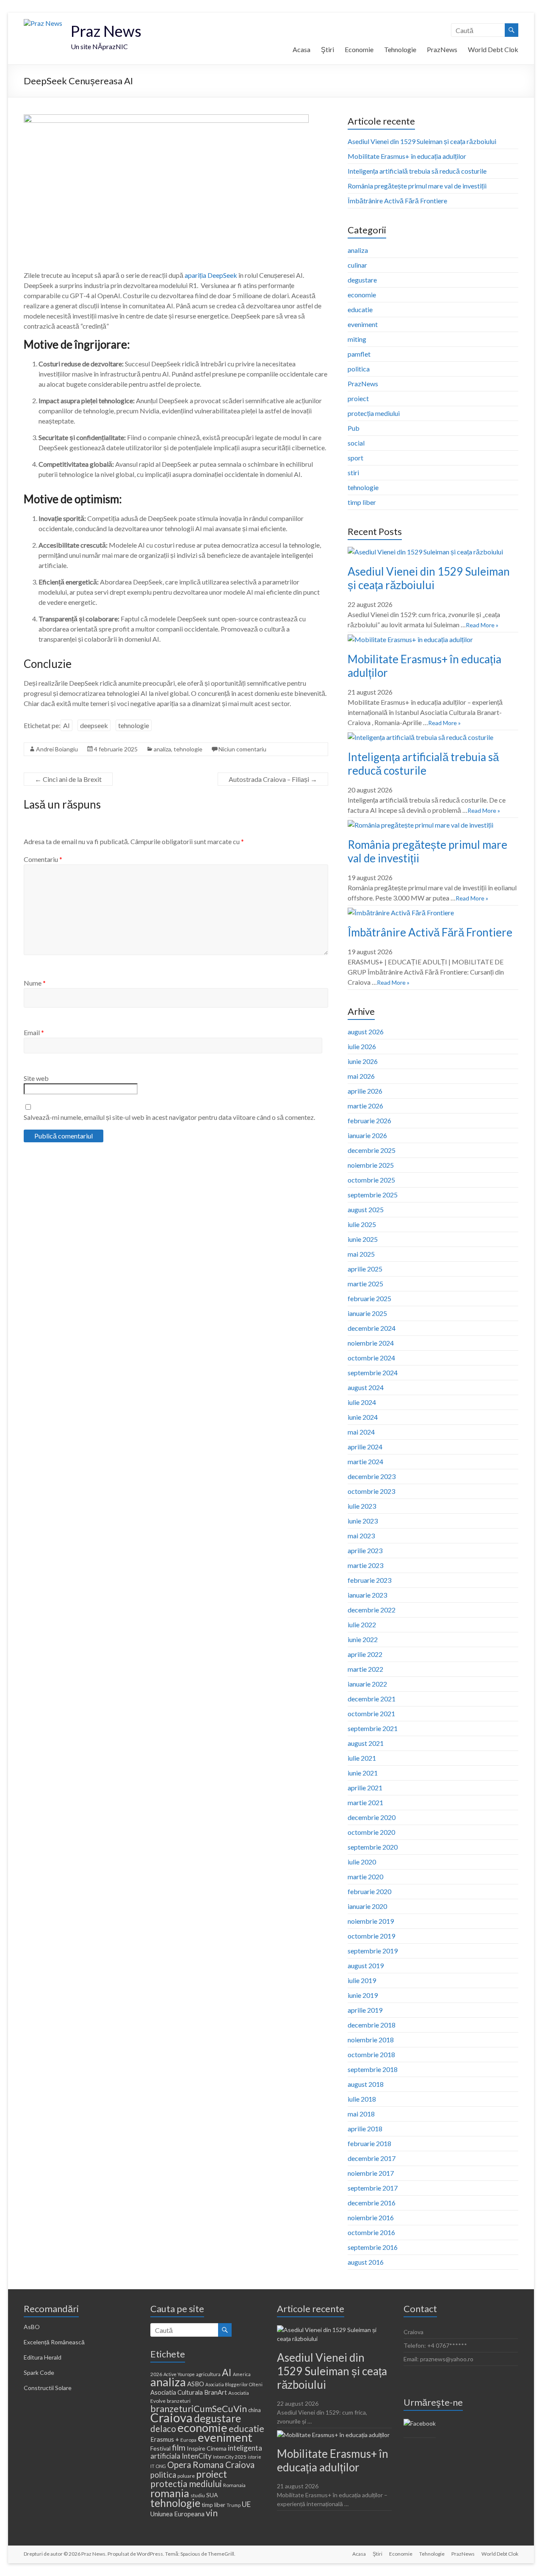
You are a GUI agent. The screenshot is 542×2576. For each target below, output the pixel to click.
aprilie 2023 (365, 1550)
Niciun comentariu (242, 749)
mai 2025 (361, 1254)
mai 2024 (361, 1432)
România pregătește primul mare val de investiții (417, 186)
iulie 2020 (362, 1862)
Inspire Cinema (207, 2448)
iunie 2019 (363, 1995)
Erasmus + (165, 2439)
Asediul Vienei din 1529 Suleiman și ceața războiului (422, 141)
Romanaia (234, 2485)
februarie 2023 (369, 1580)
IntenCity (197, 2456)
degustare (362, 280)
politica (359, 369)
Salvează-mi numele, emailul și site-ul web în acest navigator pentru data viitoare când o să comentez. (169, 1117)
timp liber (362, 502)
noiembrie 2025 (371, 1165)
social (356, 443)
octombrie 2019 (371, 1936)
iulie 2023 (362, 1506)
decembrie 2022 (372, 1610)
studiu (198, 2495)
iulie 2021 (362, 1758)
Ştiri (328, 49)
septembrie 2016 (373, 2247)
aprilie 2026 (365, 1091)
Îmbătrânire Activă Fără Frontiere (397, 201)
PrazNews (442, 49)
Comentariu (43, 859)
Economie (359, 49)
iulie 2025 (362, 1224)
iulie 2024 (362, 1402)
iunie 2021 (363, 1773)
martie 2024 (365, 1461)
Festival (160, 2448)
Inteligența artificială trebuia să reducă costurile (417, 171)
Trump (234, 2505)
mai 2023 (361, 1536)
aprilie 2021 (365, 1788)
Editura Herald (43, 2357)
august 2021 (366, 1743)
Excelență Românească (54, 2342)
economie (362, 295)
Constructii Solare (48, 2388)
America (242, 2374)
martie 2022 (365, 1669)
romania (170, 2493)
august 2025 (366, 1209)
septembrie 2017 (373, 2188)
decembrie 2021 (372, 1699)
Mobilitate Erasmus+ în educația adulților (407, 156)
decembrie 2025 (372, 1150)
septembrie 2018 (373, 2069)
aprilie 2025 (365, 1269)
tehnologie (134, 725)
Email (34, 1032)
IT (152, 2466)
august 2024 (366, 1387)
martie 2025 (365, 1284)
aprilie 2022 (365, 1654)
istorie (254, 2457)
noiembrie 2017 (371, 2173)
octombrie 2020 (371, 1832)
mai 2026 (361, 1076)
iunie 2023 (363, 1521)
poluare (186, 2476)
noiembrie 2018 (371, 2040)
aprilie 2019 (365, 2010)
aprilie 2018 (365, 2129)
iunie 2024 (363, 1417)
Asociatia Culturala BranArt (189, 2392)
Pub (354, 428)
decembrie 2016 (372, 2203)
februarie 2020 (369, 1891)
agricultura (208, 2374)
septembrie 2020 (373, 1847)
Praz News (106, 31)
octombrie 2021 (371, 1713)
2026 (156, 2374)
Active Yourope (179, 2374)
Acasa (301, 49)
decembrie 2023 (372, 1476)
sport (355, 458)
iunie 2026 (363, 1061)
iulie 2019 (362, 1980)
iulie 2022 (362, 1625)
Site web (36, 1078)
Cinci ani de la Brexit (68, 779)
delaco (163, 2429)
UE (246, 2504)
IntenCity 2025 (230, 2457)
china (254, 2410)
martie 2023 (365, 1565)
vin (212, 2513)
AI (66, 725)
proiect (358, 398)
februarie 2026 (369, 1120)
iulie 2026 (362, 1046)
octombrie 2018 (371, 2054)
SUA (212, 2495)
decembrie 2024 (372, 1328)
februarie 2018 (369, 2143)
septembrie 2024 (373, 1372)
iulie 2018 (362, 2099)
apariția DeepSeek (211, 275)
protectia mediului (186, 2484)
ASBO (196, 2384)
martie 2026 (365, 1106)
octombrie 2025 (371, 1180)
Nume (35, 983)
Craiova (171, 2417)
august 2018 (366, 2084)
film (179, 2447)
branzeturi (179, 2401)
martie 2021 (365, 1802)
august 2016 (366, 2262)
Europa (188, 2440)
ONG (161, 2466)
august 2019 (366, 1965)
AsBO (32, 2327)
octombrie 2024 (371, 1358)
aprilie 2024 (365, 1447)
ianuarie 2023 (367, 1595)
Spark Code (39, 2372)
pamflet (359, 354)
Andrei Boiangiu (57, 749)
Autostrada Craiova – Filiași (273, 779)
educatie (360, 309)
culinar (357, 265)
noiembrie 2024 (371, 1343)
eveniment (363, 324)
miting (357, 339)
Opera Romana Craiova (211, 2465)
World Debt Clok (493, 49)
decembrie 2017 (372, 2158)
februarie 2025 (369, 1298)
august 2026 (366, 1032)
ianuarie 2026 (367, 1135)
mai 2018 (361, 2114)
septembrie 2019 (373, 1951)
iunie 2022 (363, 1639)
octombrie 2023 (371, 1491)
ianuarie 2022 (367, 1684)
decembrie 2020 (372, 1817)
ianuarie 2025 (367, 1313)
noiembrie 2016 (371, 2217)
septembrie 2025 (373, 1195)
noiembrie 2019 (371, 1921)
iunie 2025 (363, 1239)
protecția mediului (374, 413)
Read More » (482, 625)
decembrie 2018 (372, 2025)
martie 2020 (365, 1877)
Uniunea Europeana (177, 2514)
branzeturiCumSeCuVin (199, 2409)
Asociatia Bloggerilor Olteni (234, 2384)
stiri (353, 472)
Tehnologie (400, 49)
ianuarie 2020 (367, 1906)
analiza (162, 749)
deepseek (94, 725)
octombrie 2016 (371, 2232)
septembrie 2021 (373, 1728)
